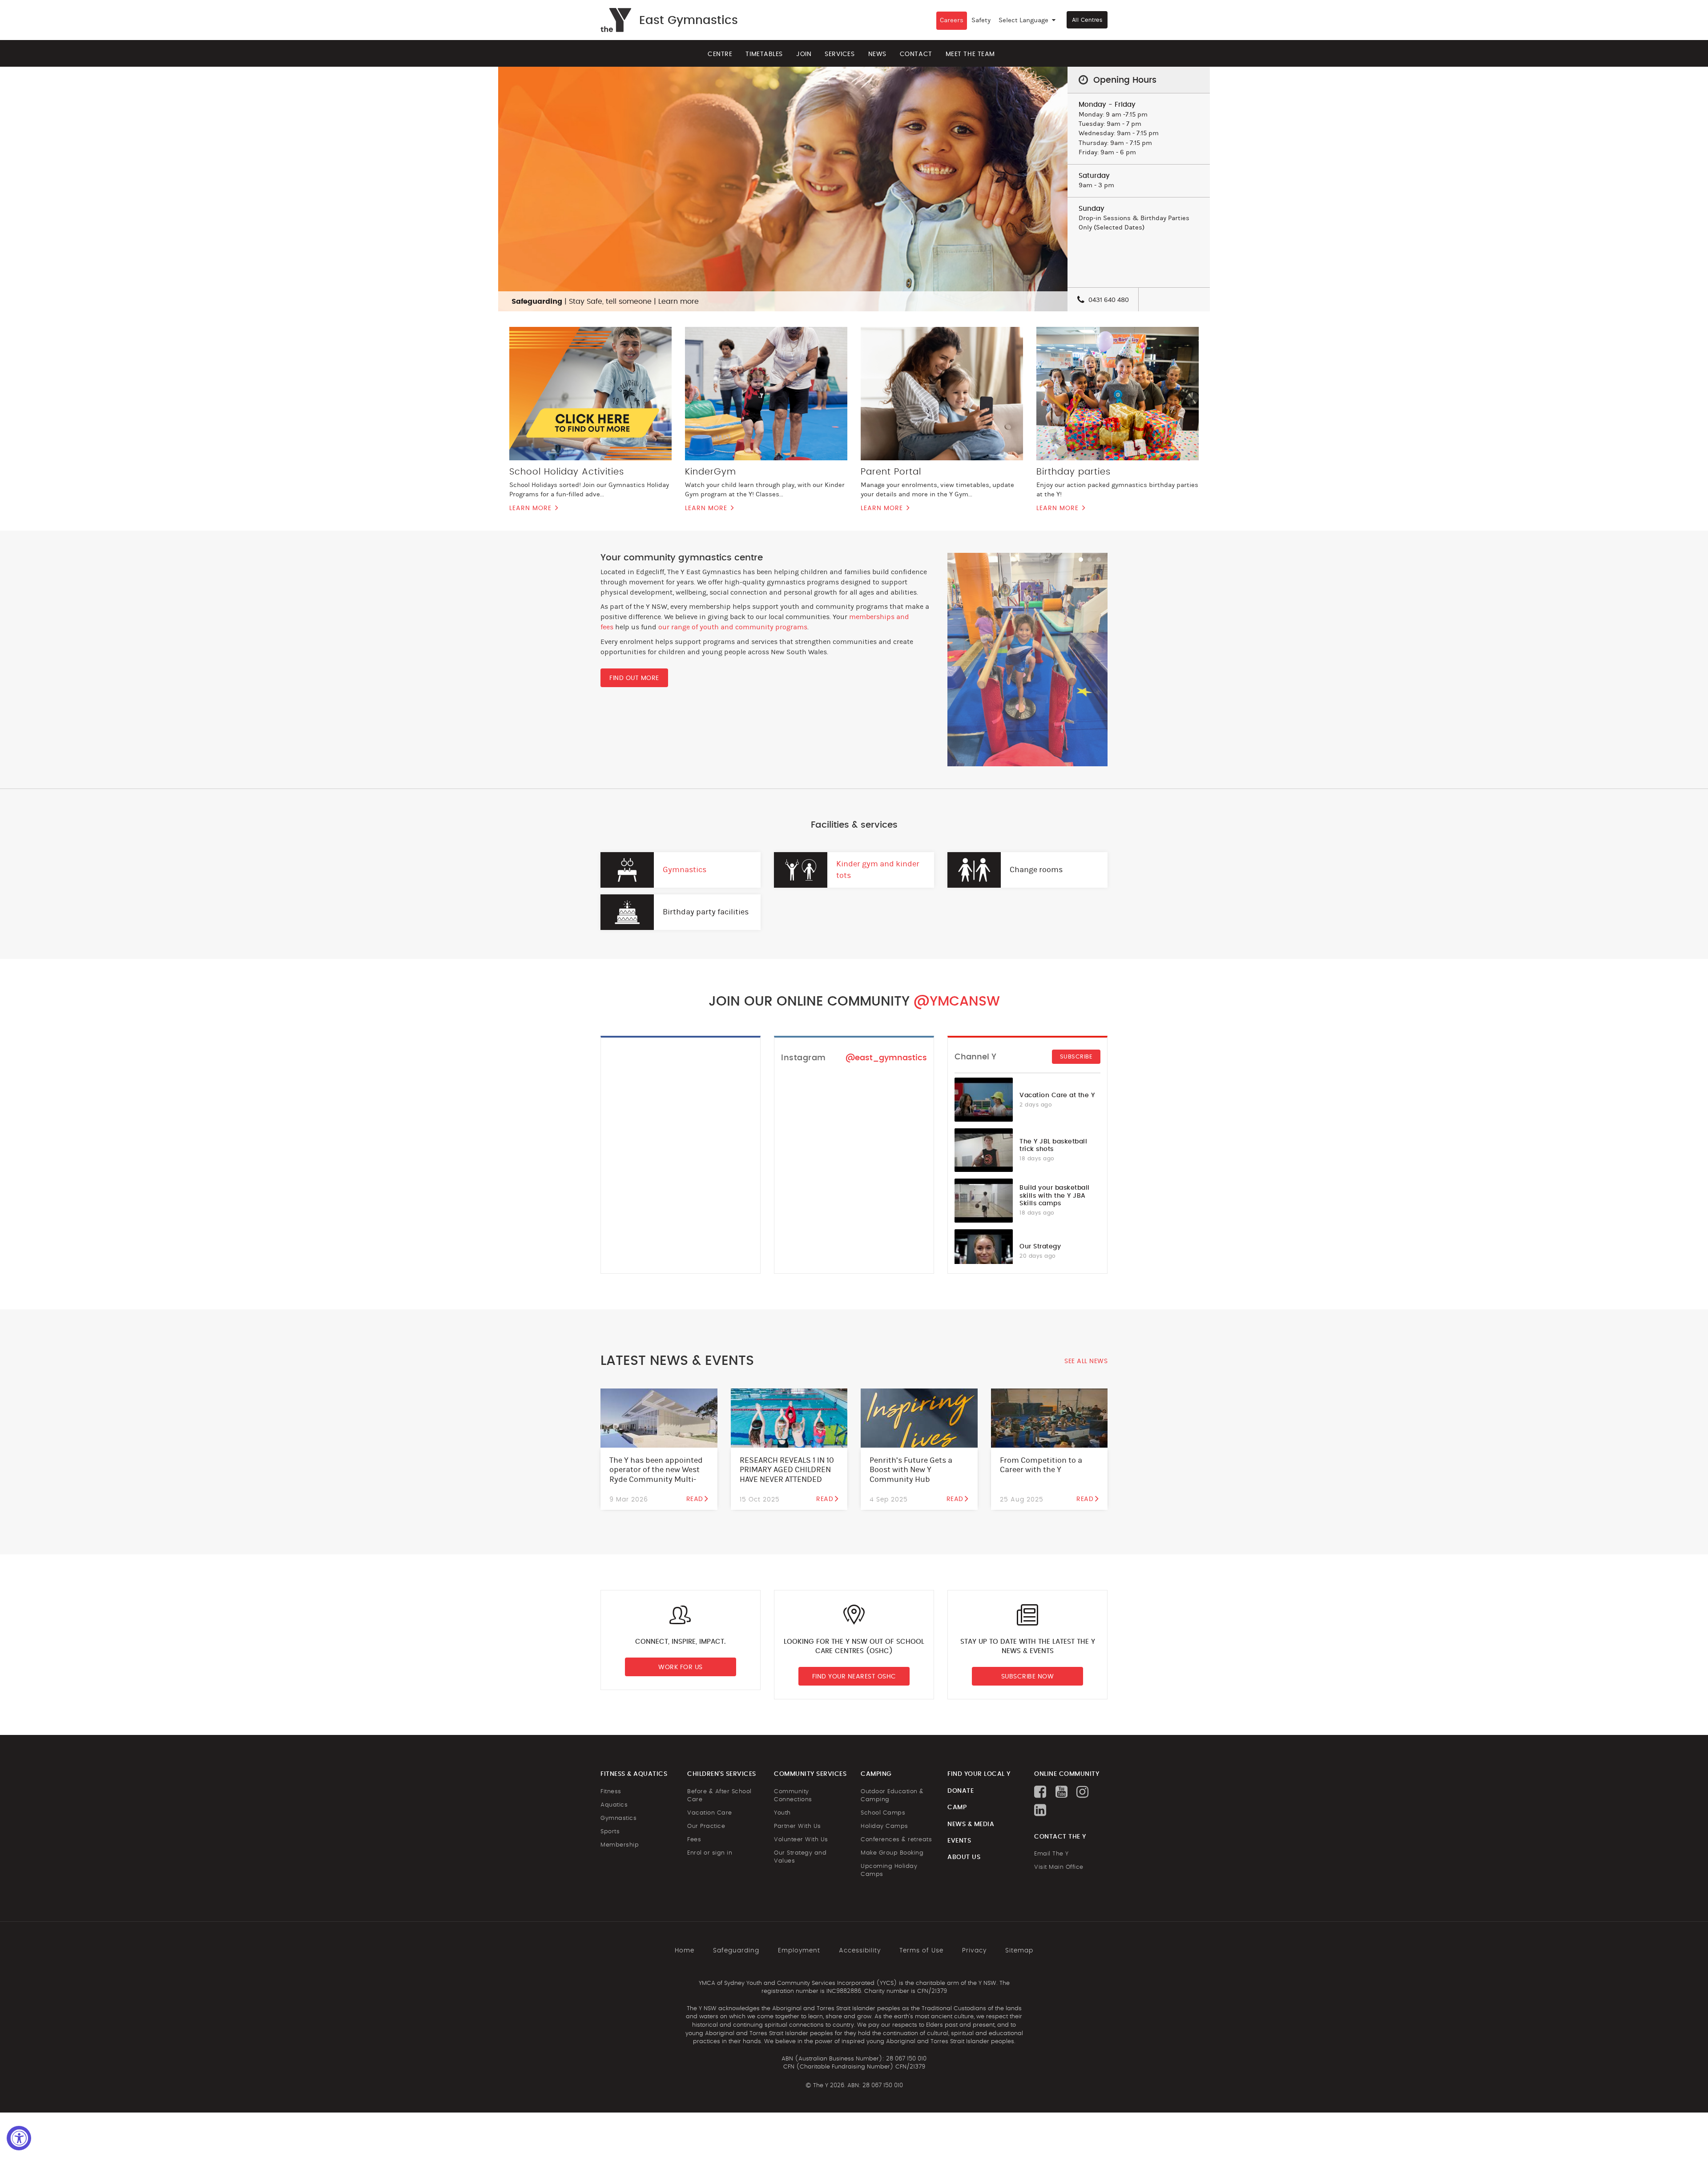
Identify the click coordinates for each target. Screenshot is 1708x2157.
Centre (720, 54)
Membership (620, 1845)
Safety (981, 20)
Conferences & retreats (896, 1840)
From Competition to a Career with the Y (1041, 1465)
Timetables (764, 54)
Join (804, 54)
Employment (799, 1951)
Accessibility (860, 1951)
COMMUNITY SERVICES (810, 1774)
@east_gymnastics (886, 1058)
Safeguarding (736, 1951)
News (877, 54)
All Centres (1087, 20)
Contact (916, 54)
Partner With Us (798, 1826)
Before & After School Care (719, 1796)
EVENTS (959, 1841)
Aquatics (614, 1805)
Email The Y (1051, 1854)
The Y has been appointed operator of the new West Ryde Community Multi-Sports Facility (656, 1475)
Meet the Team (970, 54)
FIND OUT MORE (634, 678)
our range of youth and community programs (733, 627)
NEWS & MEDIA (971, 1824)
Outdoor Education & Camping (892, 1796)
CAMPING (876, 1774)
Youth (782, 1813)
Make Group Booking (892, 1853)
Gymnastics (685, 870)
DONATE (961, 1791)
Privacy (974, 1951)
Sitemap (1019, 1951)
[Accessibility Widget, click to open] (19, 2138)
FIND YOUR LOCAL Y (979, 1774)
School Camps (883, 1813)
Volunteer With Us (801, 1840)
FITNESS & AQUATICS (634, 1774)
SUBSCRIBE (1076, 1057)
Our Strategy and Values (800, 1857)
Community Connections (793, 1796)
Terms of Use (921, 1951)
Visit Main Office (1059, 1867)
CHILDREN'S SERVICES (722, 1774)
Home (685, 1951)
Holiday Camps (884, 1826)
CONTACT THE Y (1060, 1837)
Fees (694, 1840)
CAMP (957, 1807)
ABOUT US (964, 1857)
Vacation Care (710, 1813)
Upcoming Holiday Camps (889, 1870)
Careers (952, 20)
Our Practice (706, 1826)
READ (695, 1499)
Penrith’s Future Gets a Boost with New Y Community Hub (911, 1470)
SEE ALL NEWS (1086, 1361)
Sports (610, 1832)
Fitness (611, 1792)
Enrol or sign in (710, 1853)
